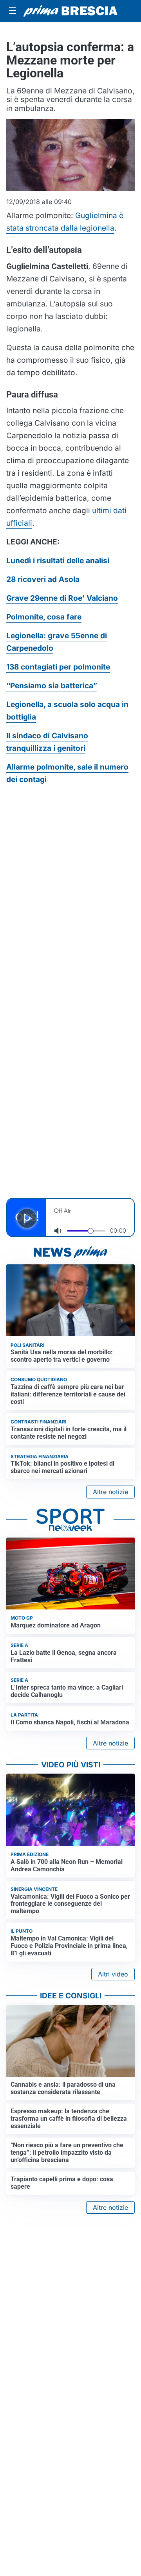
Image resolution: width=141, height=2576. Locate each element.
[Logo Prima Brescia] (70, 11)
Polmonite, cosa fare (44, 617)
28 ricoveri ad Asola (43, 579)
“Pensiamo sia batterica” (52, 686)
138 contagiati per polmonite (58, 667)
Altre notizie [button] (110, 1492)
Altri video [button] (113, 1974)
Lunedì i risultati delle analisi (58, 560)
